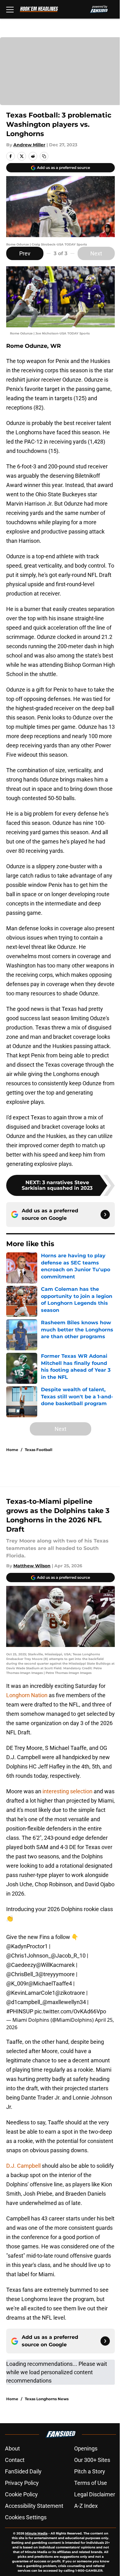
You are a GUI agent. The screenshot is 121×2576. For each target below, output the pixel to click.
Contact (15, 2460)
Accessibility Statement (34, 2506)
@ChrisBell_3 (22, 1974)
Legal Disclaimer (95, 2494)
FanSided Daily (23, 2471)
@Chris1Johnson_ (29, 1956)
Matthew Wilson (32, 1566)
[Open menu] (10, 9)
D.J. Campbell (24, 2166)
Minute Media (36, 2533)
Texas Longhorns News (47, 2399)
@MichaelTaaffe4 (50, 1983)
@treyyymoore (57, 1974)
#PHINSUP (20, 2011)
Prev (25, 253)
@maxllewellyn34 (64, 2002)
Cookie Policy (21, 2494)
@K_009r (17, 1983)
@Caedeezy (21, 1965)
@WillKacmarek (55, 1965)
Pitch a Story (90, 2471)
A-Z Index (86, 2506)
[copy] (44, 156)
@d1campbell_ (24, 2002)
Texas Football (39, 1450)
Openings (86, 2448)
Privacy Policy (22, 2483)
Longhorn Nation (27, 1695)
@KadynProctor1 (27, 1946)
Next (96, 253)
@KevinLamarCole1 (31, 1993)
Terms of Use (91, 2483)
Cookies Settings (26, 2517)
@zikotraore (70, 1993)
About (12, 2448)
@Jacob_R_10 (68, 1956)
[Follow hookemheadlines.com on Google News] (105, 1215)
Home (12, 1450)
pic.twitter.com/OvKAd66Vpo (70, 2011)
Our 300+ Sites (92, 2460)
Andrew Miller (29, 145)
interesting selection (67, 1791)
